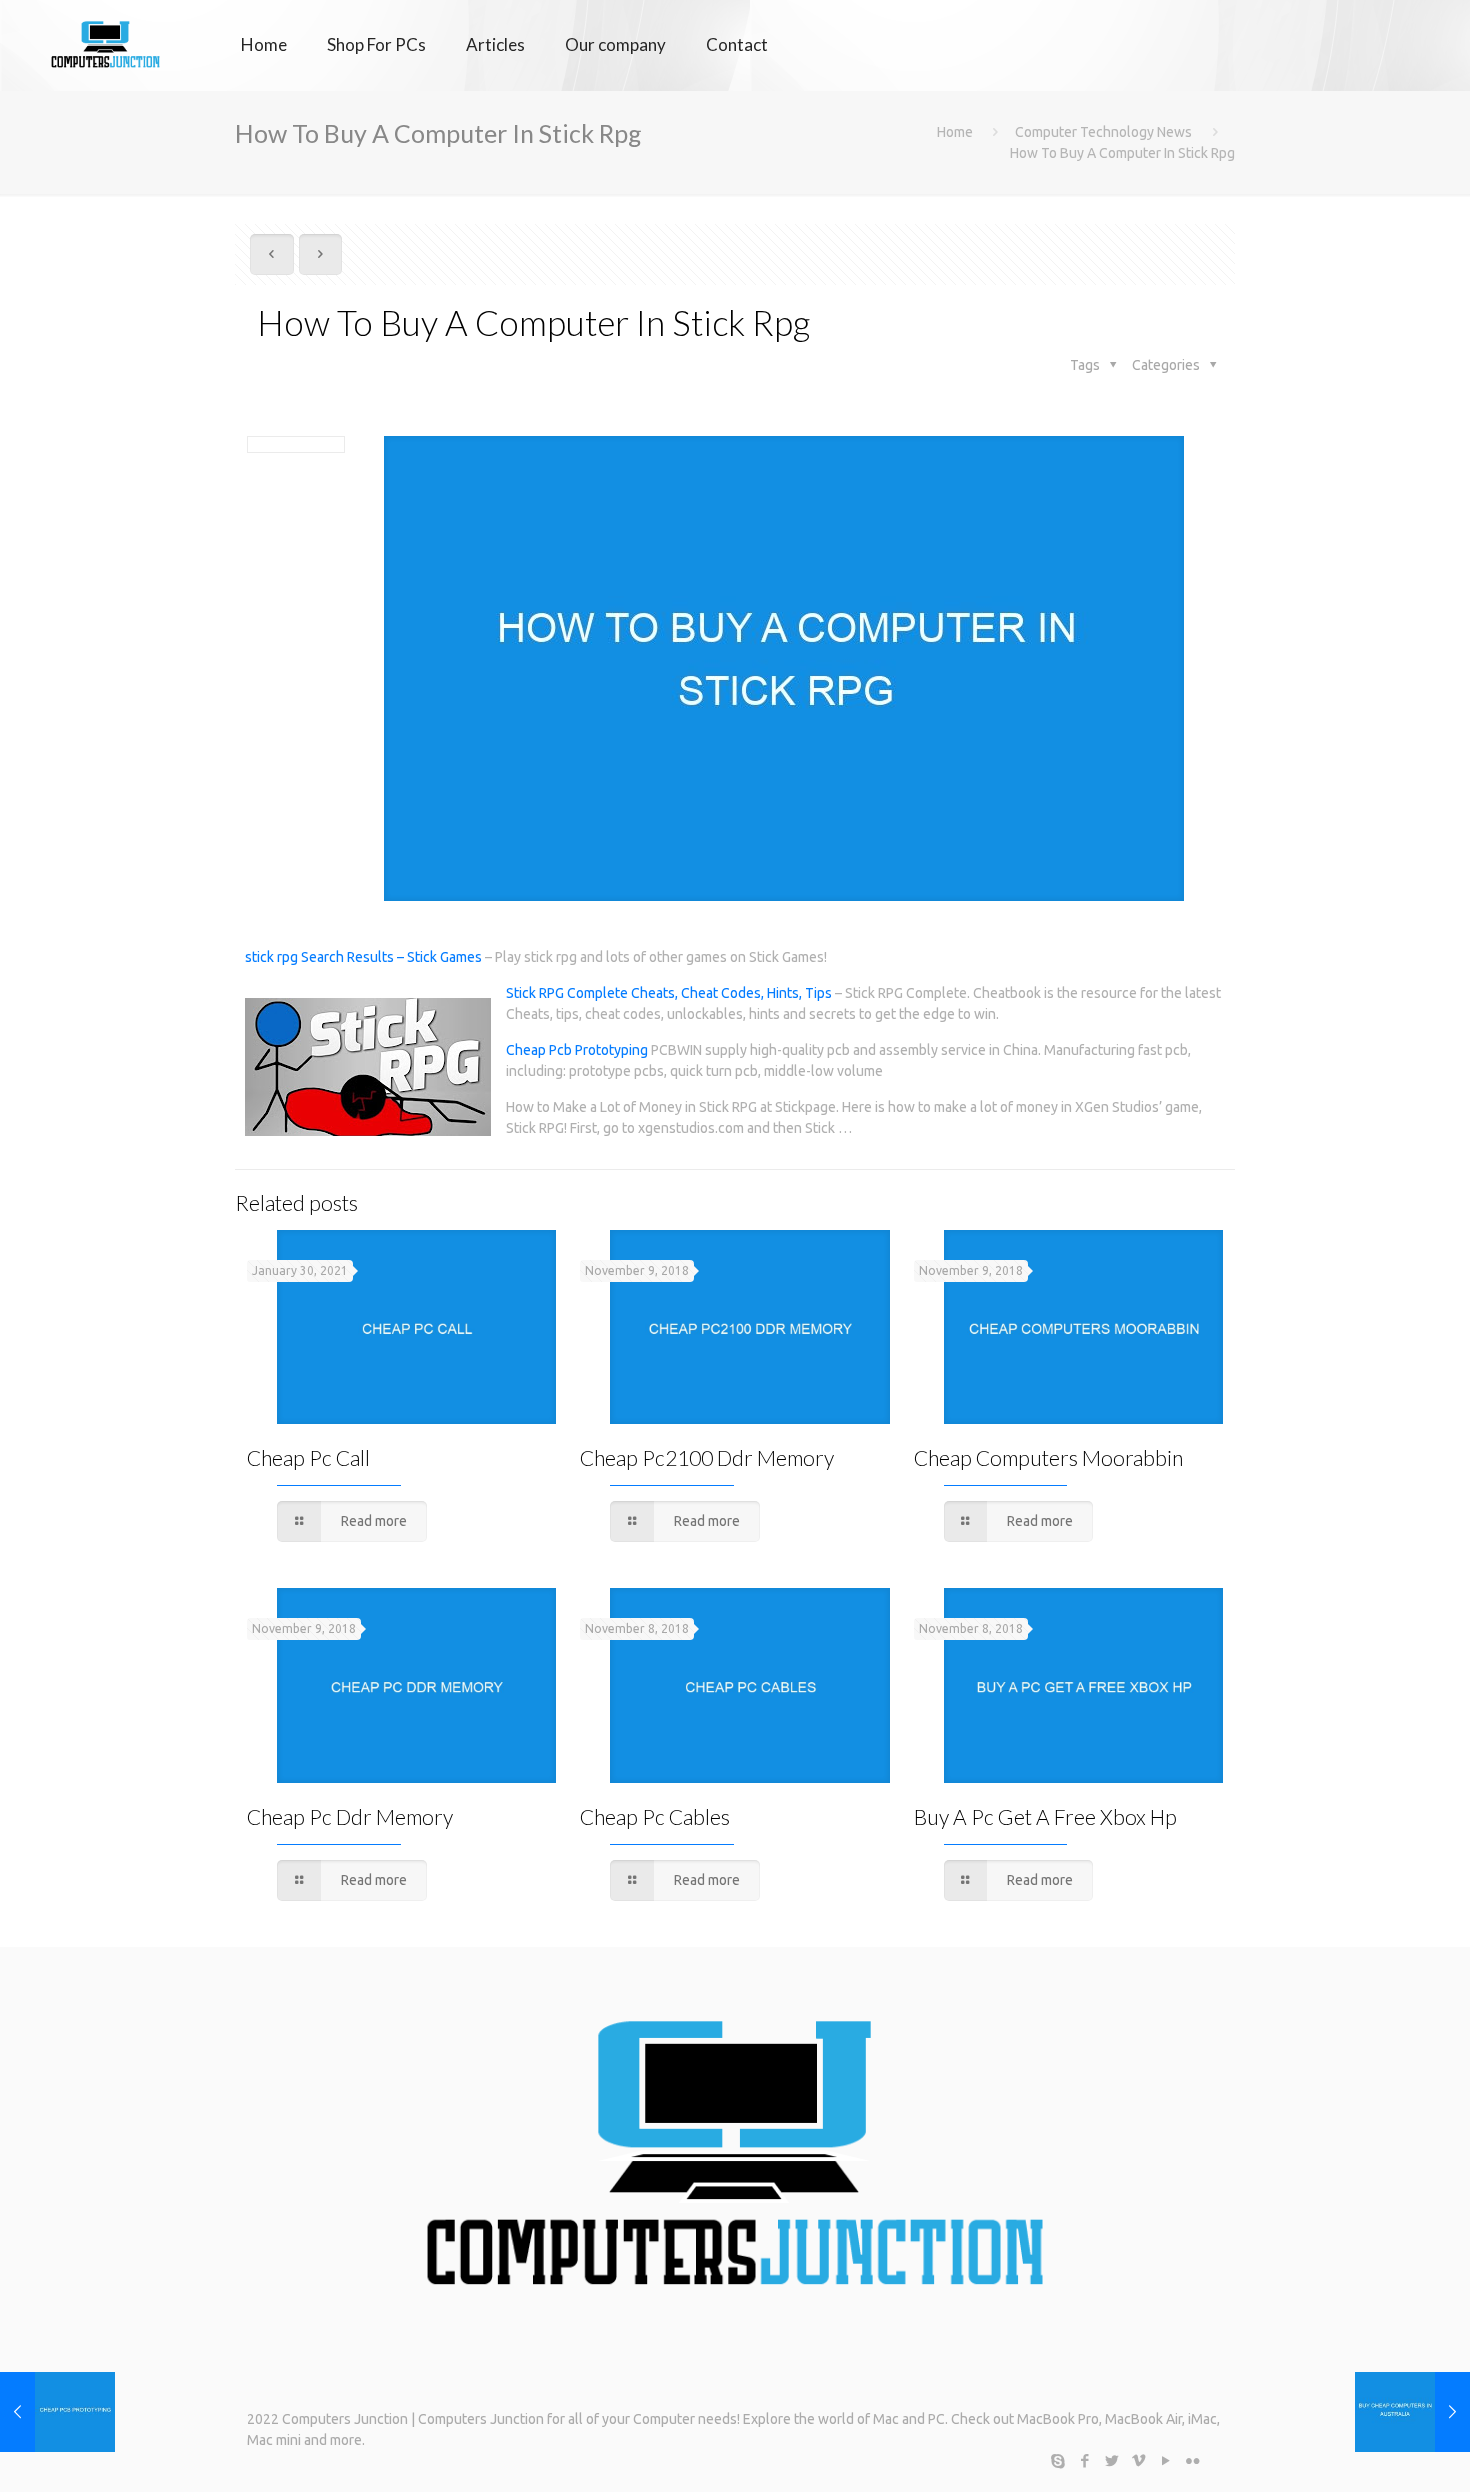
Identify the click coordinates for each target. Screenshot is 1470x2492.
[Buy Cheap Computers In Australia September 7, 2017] (1412, 2412)
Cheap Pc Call (308, 1457)
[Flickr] (1192, 2460)
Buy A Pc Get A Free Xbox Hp (1045, 1816)
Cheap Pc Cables (655, 1816)
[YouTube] (1165, 2460)
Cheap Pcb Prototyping (577, 1050)
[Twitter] (1111, 2460)
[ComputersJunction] (105, 45)
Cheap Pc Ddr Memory (350, 1816)
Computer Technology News (1103, 132)
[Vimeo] (1138, 2460)
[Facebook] (1084, 2460)
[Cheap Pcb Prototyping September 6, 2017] (57, 2412)
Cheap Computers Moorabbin (1048, 1457)
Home (955, 132)
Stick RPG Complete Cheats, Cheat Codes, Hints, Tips (669, 993)
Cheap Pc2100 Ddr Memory (707, 1457)
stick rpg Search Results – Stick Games (363, 957)
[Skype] (1057, 2460)
